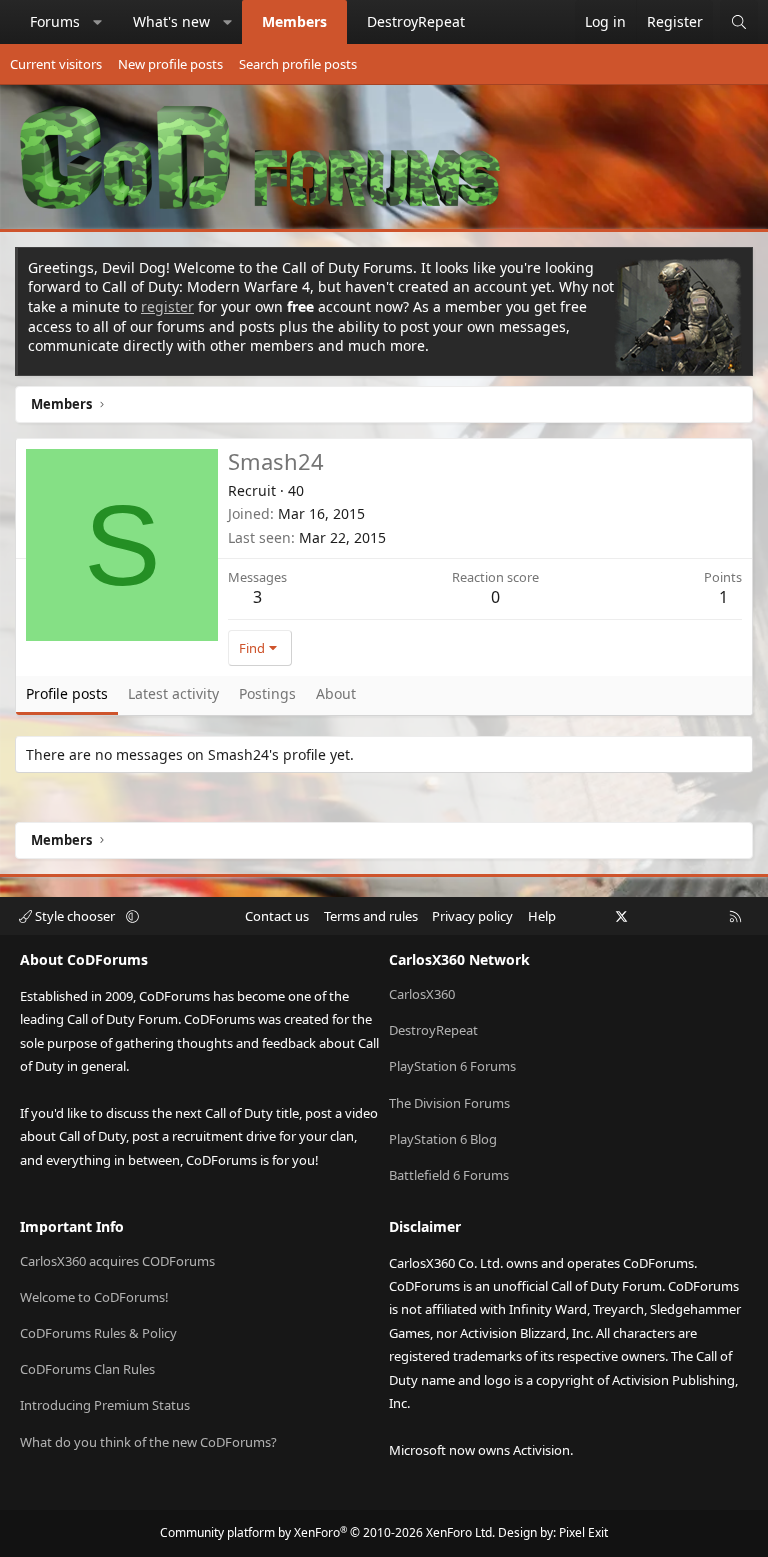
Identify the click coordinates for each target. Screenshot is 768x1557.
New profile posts (170, 64)
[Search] (739, 22)
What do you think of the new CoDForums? (148, 1442)
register (167, 306)
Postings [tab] (267, 693)
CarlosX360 (422, 994)
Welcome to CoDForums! (94, 1297)
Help (542, 916)
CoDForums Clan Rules (87, 1369)
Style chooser (75, 916)
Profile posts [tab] (67, 693)
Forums (55, 21)
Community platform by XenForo (327, 1532)
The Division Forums (449, 1103)
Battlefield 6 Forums (449, 1175)
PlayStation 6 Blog (443, 1139)
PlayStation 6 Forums (452, 1066)
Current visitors (56, 64)
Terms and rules (371, 916)
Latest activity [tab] (173, 693)
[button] (98, 22)
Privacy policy (472, 916)
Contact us (277, 916)
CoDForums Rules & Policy (98, 1333)
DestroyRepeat (416, 21)
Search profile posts (298, 64)
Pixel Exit (583, 1532)
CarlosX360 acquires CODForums (117, 1261)
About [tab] (336, 693)
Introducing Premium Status (105, 1405)
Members (294, 21)
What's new (171, 21)
